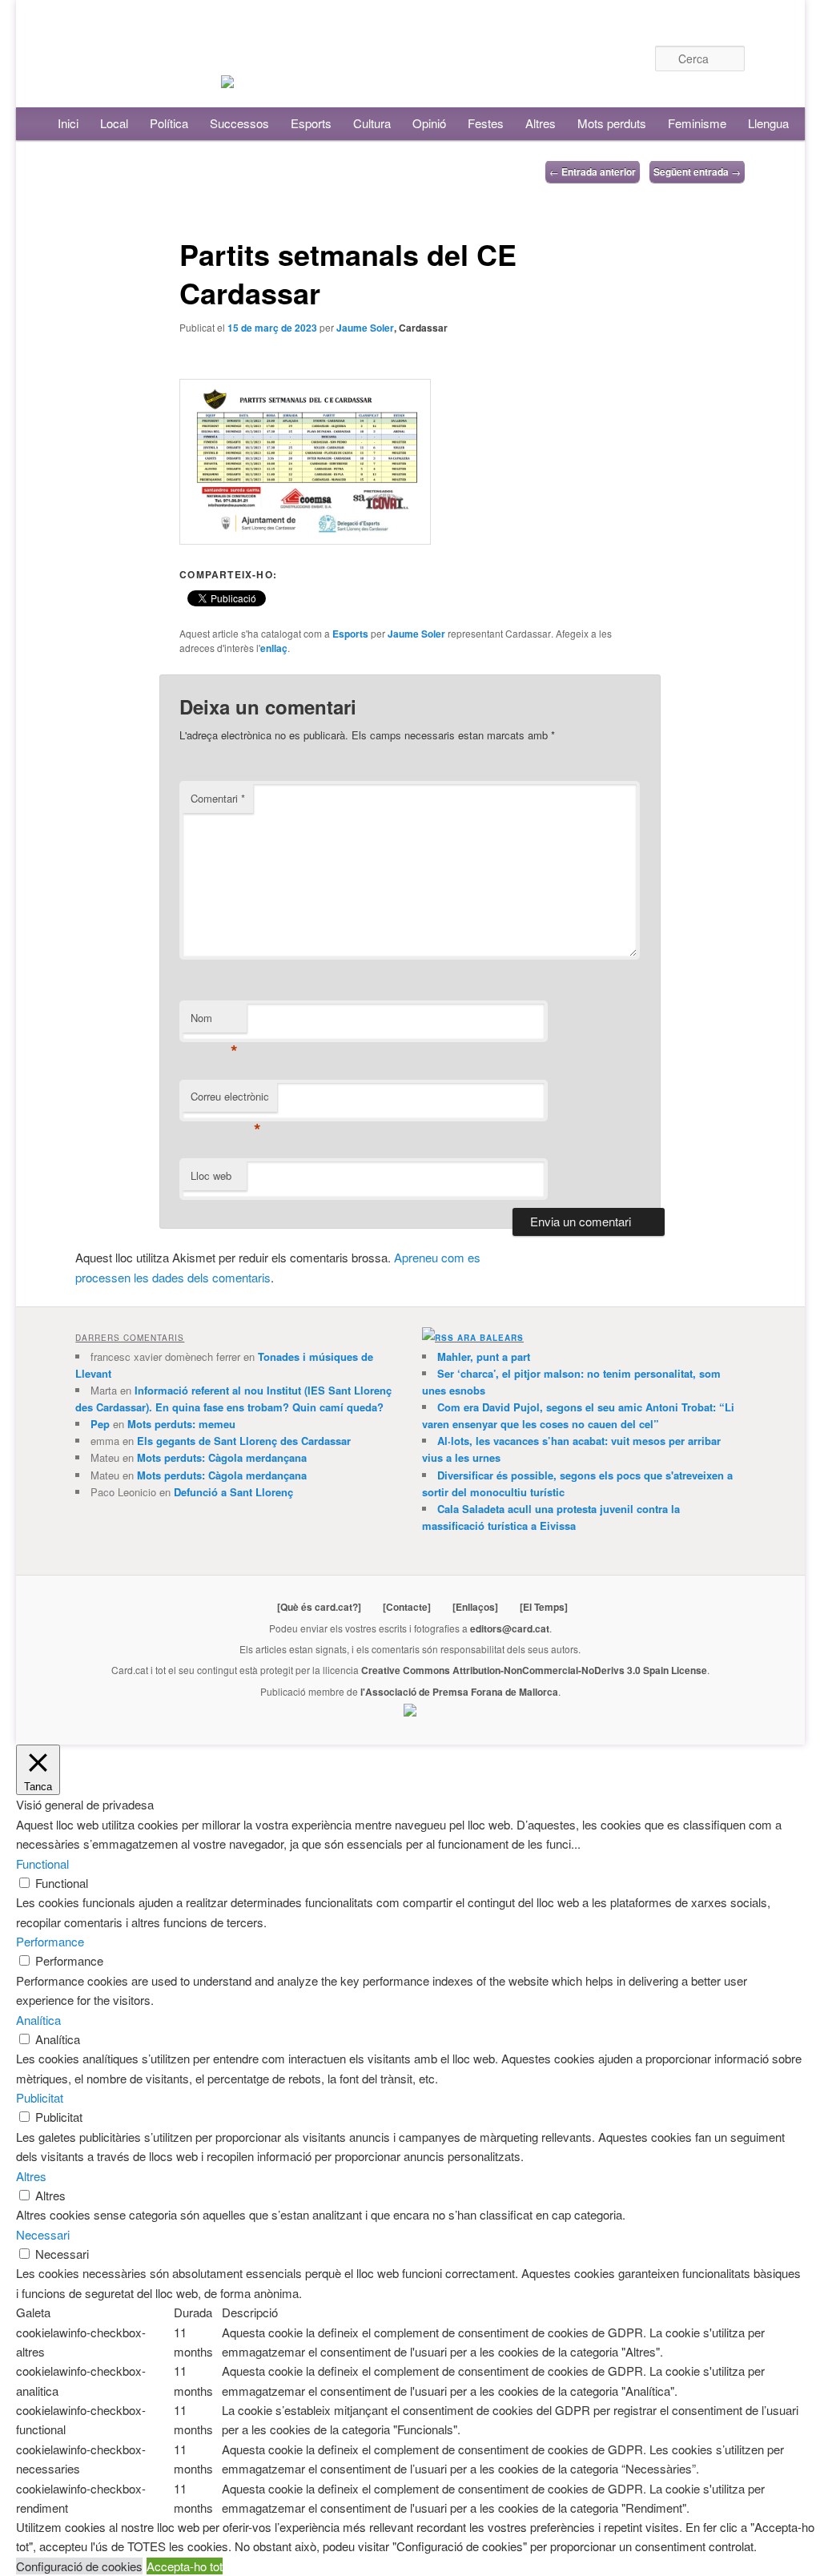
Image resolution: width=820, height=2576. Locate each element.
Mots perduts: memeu (181, 1424)
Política (169, 123)
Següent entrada (697, 171)
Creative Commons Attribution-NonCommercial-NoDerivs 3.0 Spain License (534, 1670)
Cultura (372, 123)
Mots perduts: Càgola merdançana (222, 1457)
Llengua (768, 123)
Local (114, 123)
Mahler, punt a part (484, 1356)
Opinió (429, 123)
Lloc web (211, 1175)
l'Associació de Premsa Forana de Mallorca (459, 1692)
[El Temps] (544, 1607)
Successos (239, 123)
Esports (311, 123)
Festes (486, 123)
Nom (214, 1022)
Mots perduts (612, 123)
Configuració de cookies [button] (79, 2566)
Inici (68, 123)
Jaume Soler (365, 328)
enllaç (274, 648)
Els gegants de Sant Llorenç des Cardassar (244, 1441)
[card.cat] (227, 78)
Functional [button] (42, 1864)
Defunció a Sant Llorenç (233, 1492)
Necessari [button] (43, 2234)
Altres (541, 123)
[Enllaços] (475, 1607)
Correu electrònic (230, 1100)
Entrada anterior (593, 171)
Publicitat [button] (40, 2097)
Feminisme (697, 123)
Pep (100, 1424)
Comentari (218, 798)
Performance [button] (50, 1941)
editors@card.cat (510, 1628)
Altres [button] (31, 2176)
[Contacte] (407, 1607)
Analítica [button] (38, 2020)
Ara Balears (490, 1338)
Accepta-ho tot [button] (185, 2566)
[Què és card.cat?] (319, 1607)
